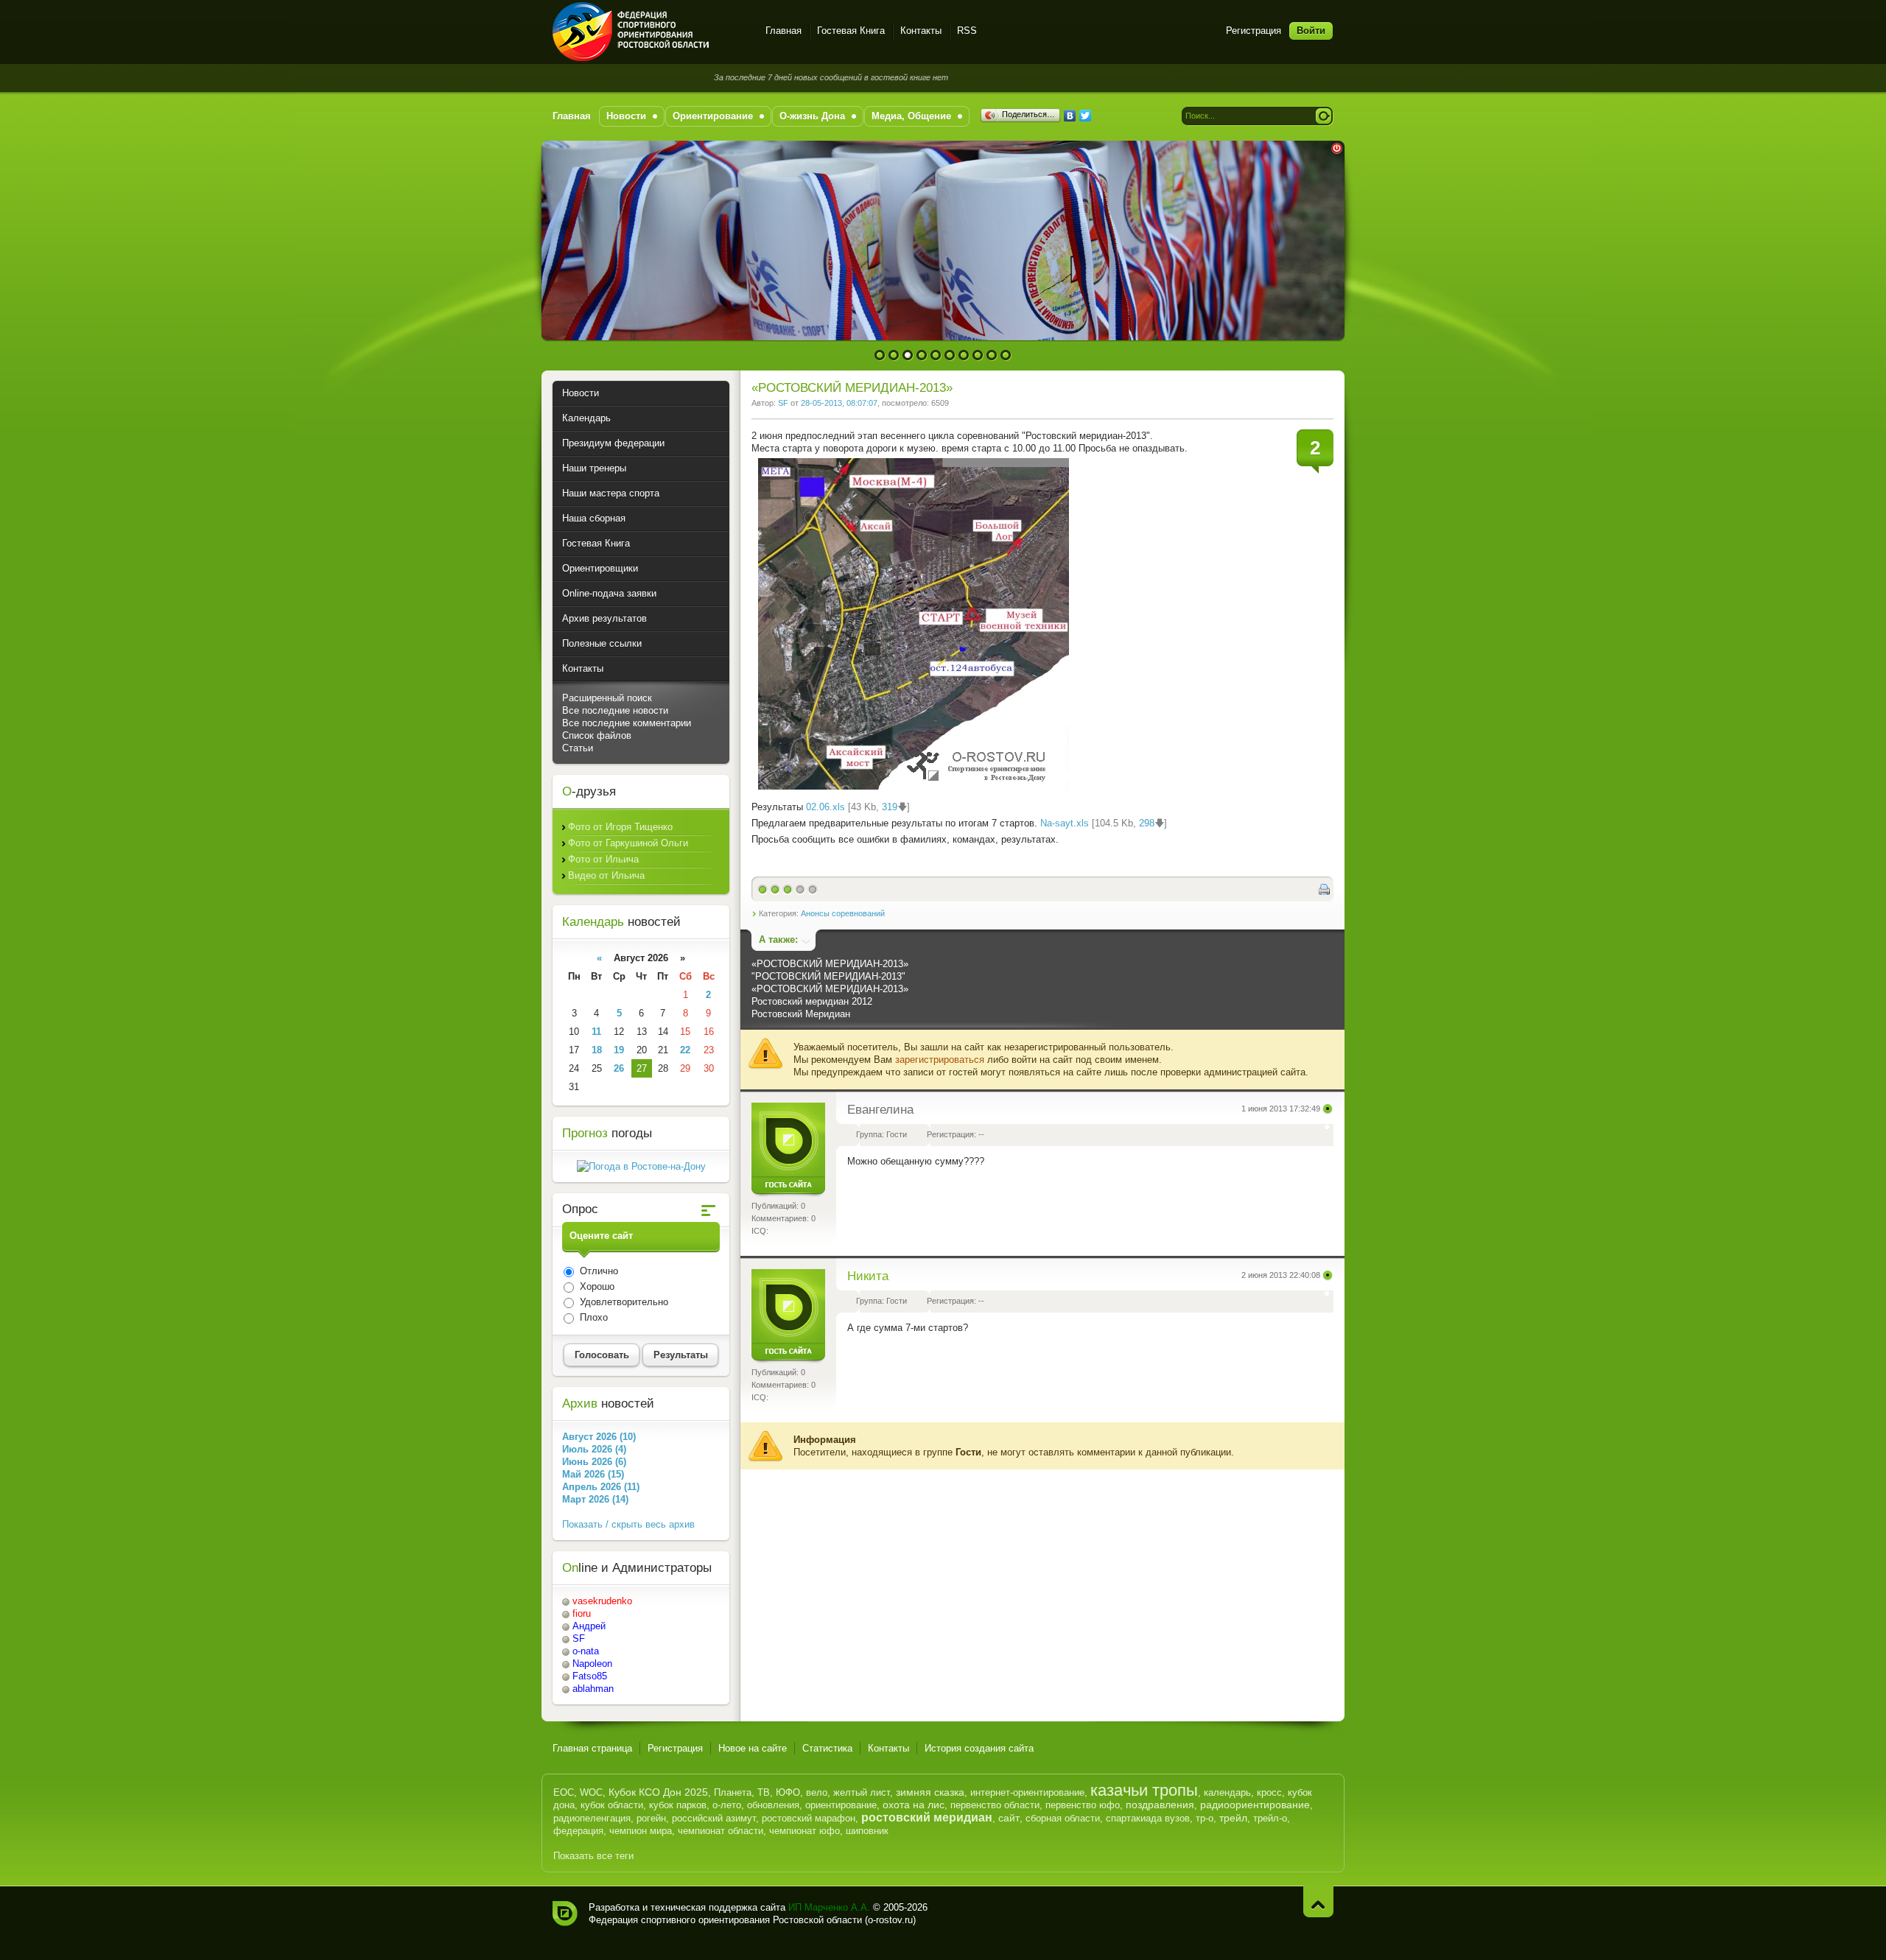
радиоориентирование (1255, 1805)
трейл (1233, 1818)
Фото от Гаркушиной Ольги (628, 843)
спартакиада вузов (1148, 1818)
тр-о (1205, 1818)
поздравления (1160, 1805)
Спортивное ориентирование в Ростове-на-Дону (650, 32)
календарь (1227, 1792)
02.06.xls (825, 807)
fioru (582, 1613)
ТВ (764, 1792)
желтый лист (862, 1792)
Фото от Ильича (603, 859)
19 (619, 1050)
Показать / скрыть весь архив (628, 1524)
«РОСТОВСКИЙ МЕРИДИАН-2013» (830, 964)
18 (597, 1050)
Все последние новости (615, 710)
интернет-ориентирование (1027, 1792)
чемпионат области (721, 1831)
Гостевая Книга (851, 31)
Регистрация (1254, 31)
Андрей (589, 1626)
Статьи (578, 748)
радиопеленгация (592, 1818)
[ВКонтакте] (1070, 116)
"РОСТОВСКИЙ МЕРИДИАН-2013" (828, 976)
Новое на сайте (753, 1748)
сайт (1009, 1818)
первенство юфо (1083, 1805)
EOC (564, 1792)
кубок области (612, 1805)
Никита (868, 1276)
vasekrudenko (602, 1601)
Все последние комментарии (627, 723)
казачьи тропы (1144, 1790)
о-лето (727, 1805)
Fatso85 (590, 1676)
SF (783, 403)
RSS (967, 31)
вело (817, 1792)
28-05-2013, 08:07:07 (839, 403)
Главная (784, 31)
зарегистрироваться (940, 1060)
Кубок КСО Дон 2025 (658, 1792)
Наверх (1318, 1901)
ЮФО (788, 1792)
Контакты (921, 31)
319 (890, 807)
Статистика (827, 1748)
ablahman (593, 1689)
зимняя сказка (930, 1792)
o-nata (586, 1651)
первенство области (995, 1805)
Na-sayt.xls (1065, 823)
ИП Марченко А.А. (829, 1907)
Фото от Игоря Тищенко (620, 827)
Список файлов (597, 735)
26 (619, 1068)
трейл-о (1270, 1818)
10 (1006, 355)
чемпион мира (641, 1831)
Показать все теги (593, 1856)
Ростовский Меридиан (801, 1014)
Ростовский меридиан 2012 (812, 1001)
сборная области (1063, 1818)
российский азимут (714, 1818)
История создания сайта (979, 1748)
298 (1147, 823)
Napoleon (592, 1664)
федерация (578, 1831)
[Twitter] (1086, 116)
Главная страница (592, 1748)
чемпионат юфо (804, 1831)
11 (596, 1032)
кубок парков (678, 1805)
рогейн (651, 1818)
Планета (733, 1792)
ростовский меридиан (927, 1817)
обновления (773, 1805)
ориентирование (841, 1805)
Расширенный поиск (607, 698)
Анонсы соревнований (843, 913)
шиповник (867, 1831)
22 (685, 1050)
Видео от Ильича (606, 875)
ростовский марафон (809, 1818)
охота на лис (914, 1805)
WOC (591, 1792)
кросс (1269, 1792)
